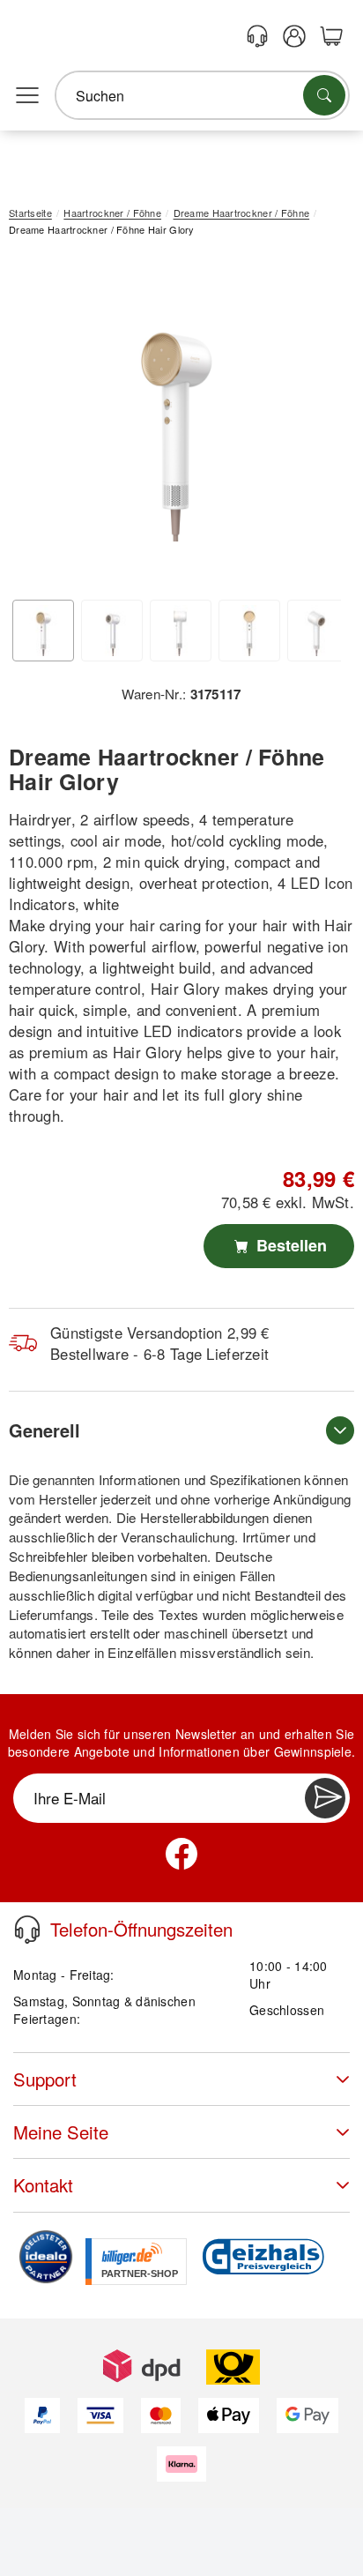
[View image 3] (181, 631)
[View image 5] (318, 631)
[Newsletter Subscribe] (325, 1798)
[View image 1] (43, 631)
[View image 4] (249, 631)
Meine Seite (61, 2132)
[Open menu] (27, 96)
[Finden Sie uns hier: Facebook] (181, 1854)
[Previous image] (35, 424)
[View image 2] (112, 631)
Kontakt (43, 2185)
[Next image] (315, 424)
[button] (175, 420)
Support (45, 2079)
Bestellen (289, 1245)
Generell (44, 1430)
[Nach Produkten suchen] (324, 95)
